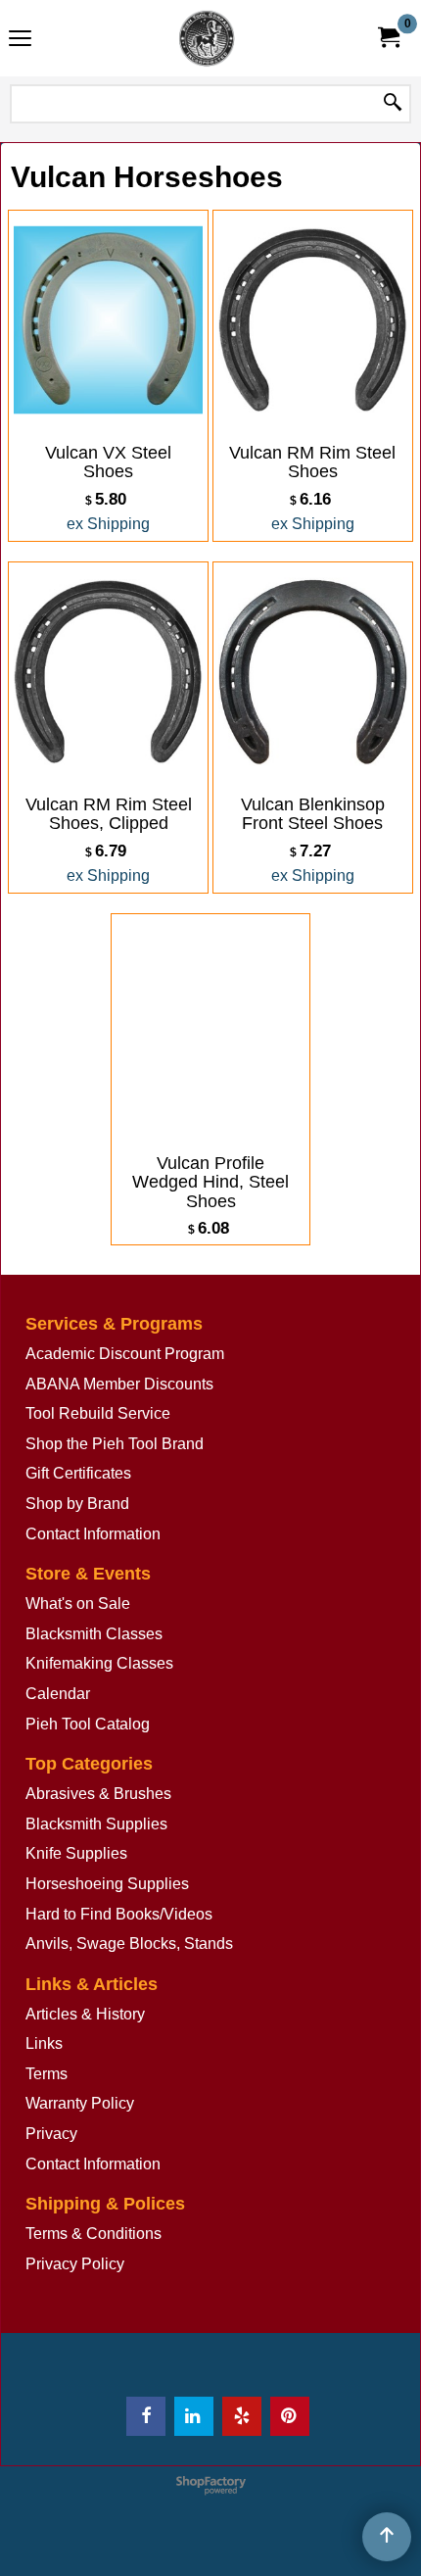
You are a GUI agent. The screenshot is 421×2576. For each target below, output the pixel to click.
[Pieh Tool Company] (207, 38)
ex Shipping (108, 524)
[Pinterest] (290, 2416)
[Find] (393, 104)
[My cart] (388, 38)
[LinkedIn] (194, 2416)
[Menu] (20, 41)
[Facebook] (146, 2416)
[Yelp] (242, 2416)
